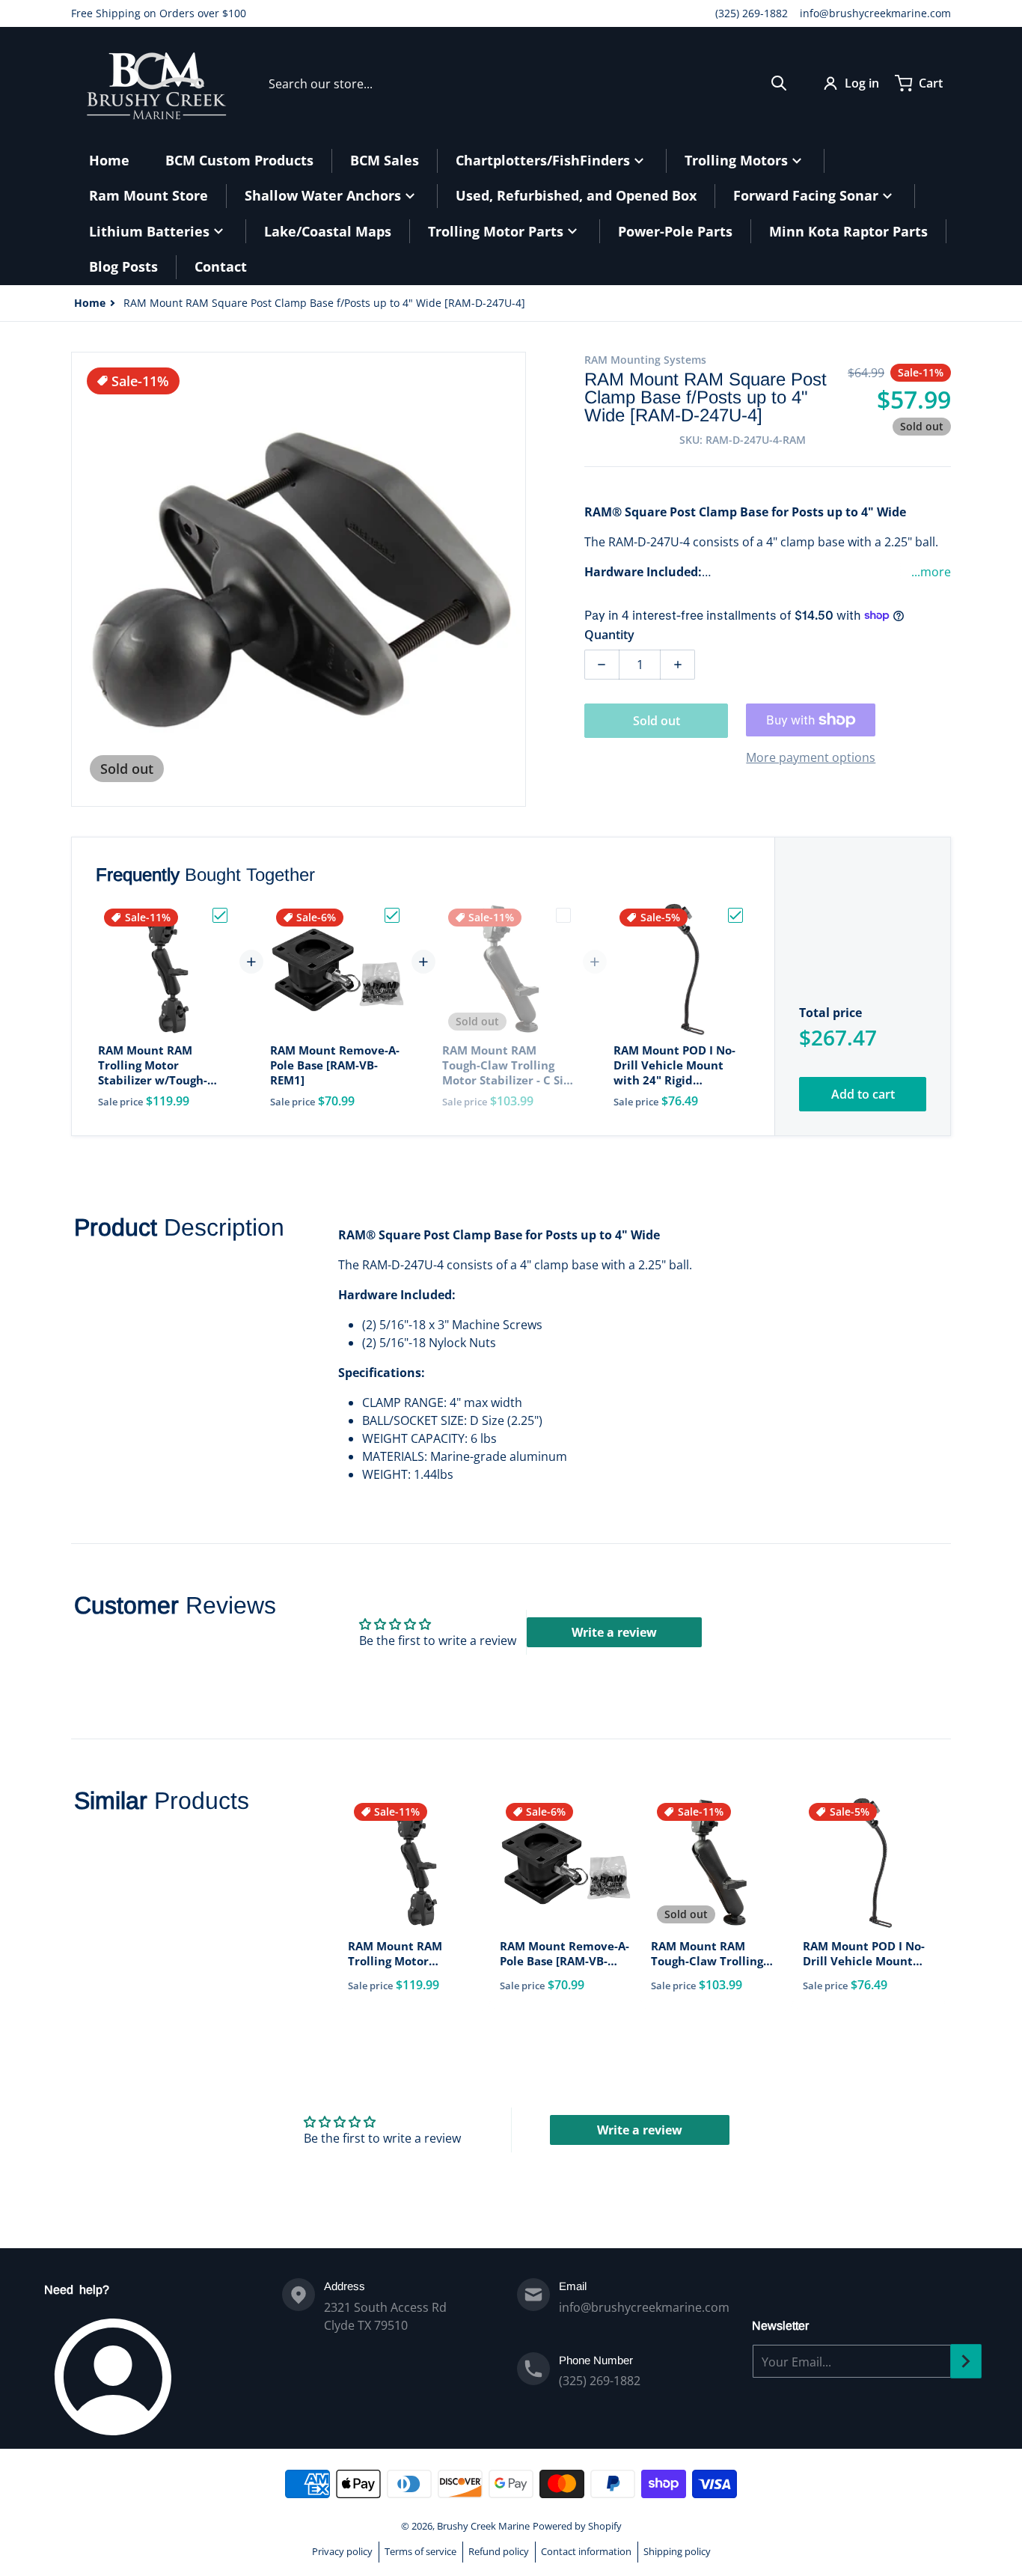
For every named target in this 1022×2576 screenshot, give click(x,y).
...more (931, 572)
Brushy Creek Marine (483, 2526)
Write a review (614, 1632)
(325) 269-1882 (752, 13)
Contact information (586, 2551)
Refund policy (499, 2551)
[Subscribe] (966, 2361)
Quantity (609, 635)
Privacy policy (342, 2551)
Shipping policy (677, 2551)
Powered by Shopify (577, 2526)
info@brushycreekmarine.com (875, 13)
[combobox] (528, 83)
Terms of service (420, 2551)
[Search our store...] (779, 83)
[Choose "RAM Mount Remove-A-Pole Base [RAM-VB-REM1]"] (392, 915)
